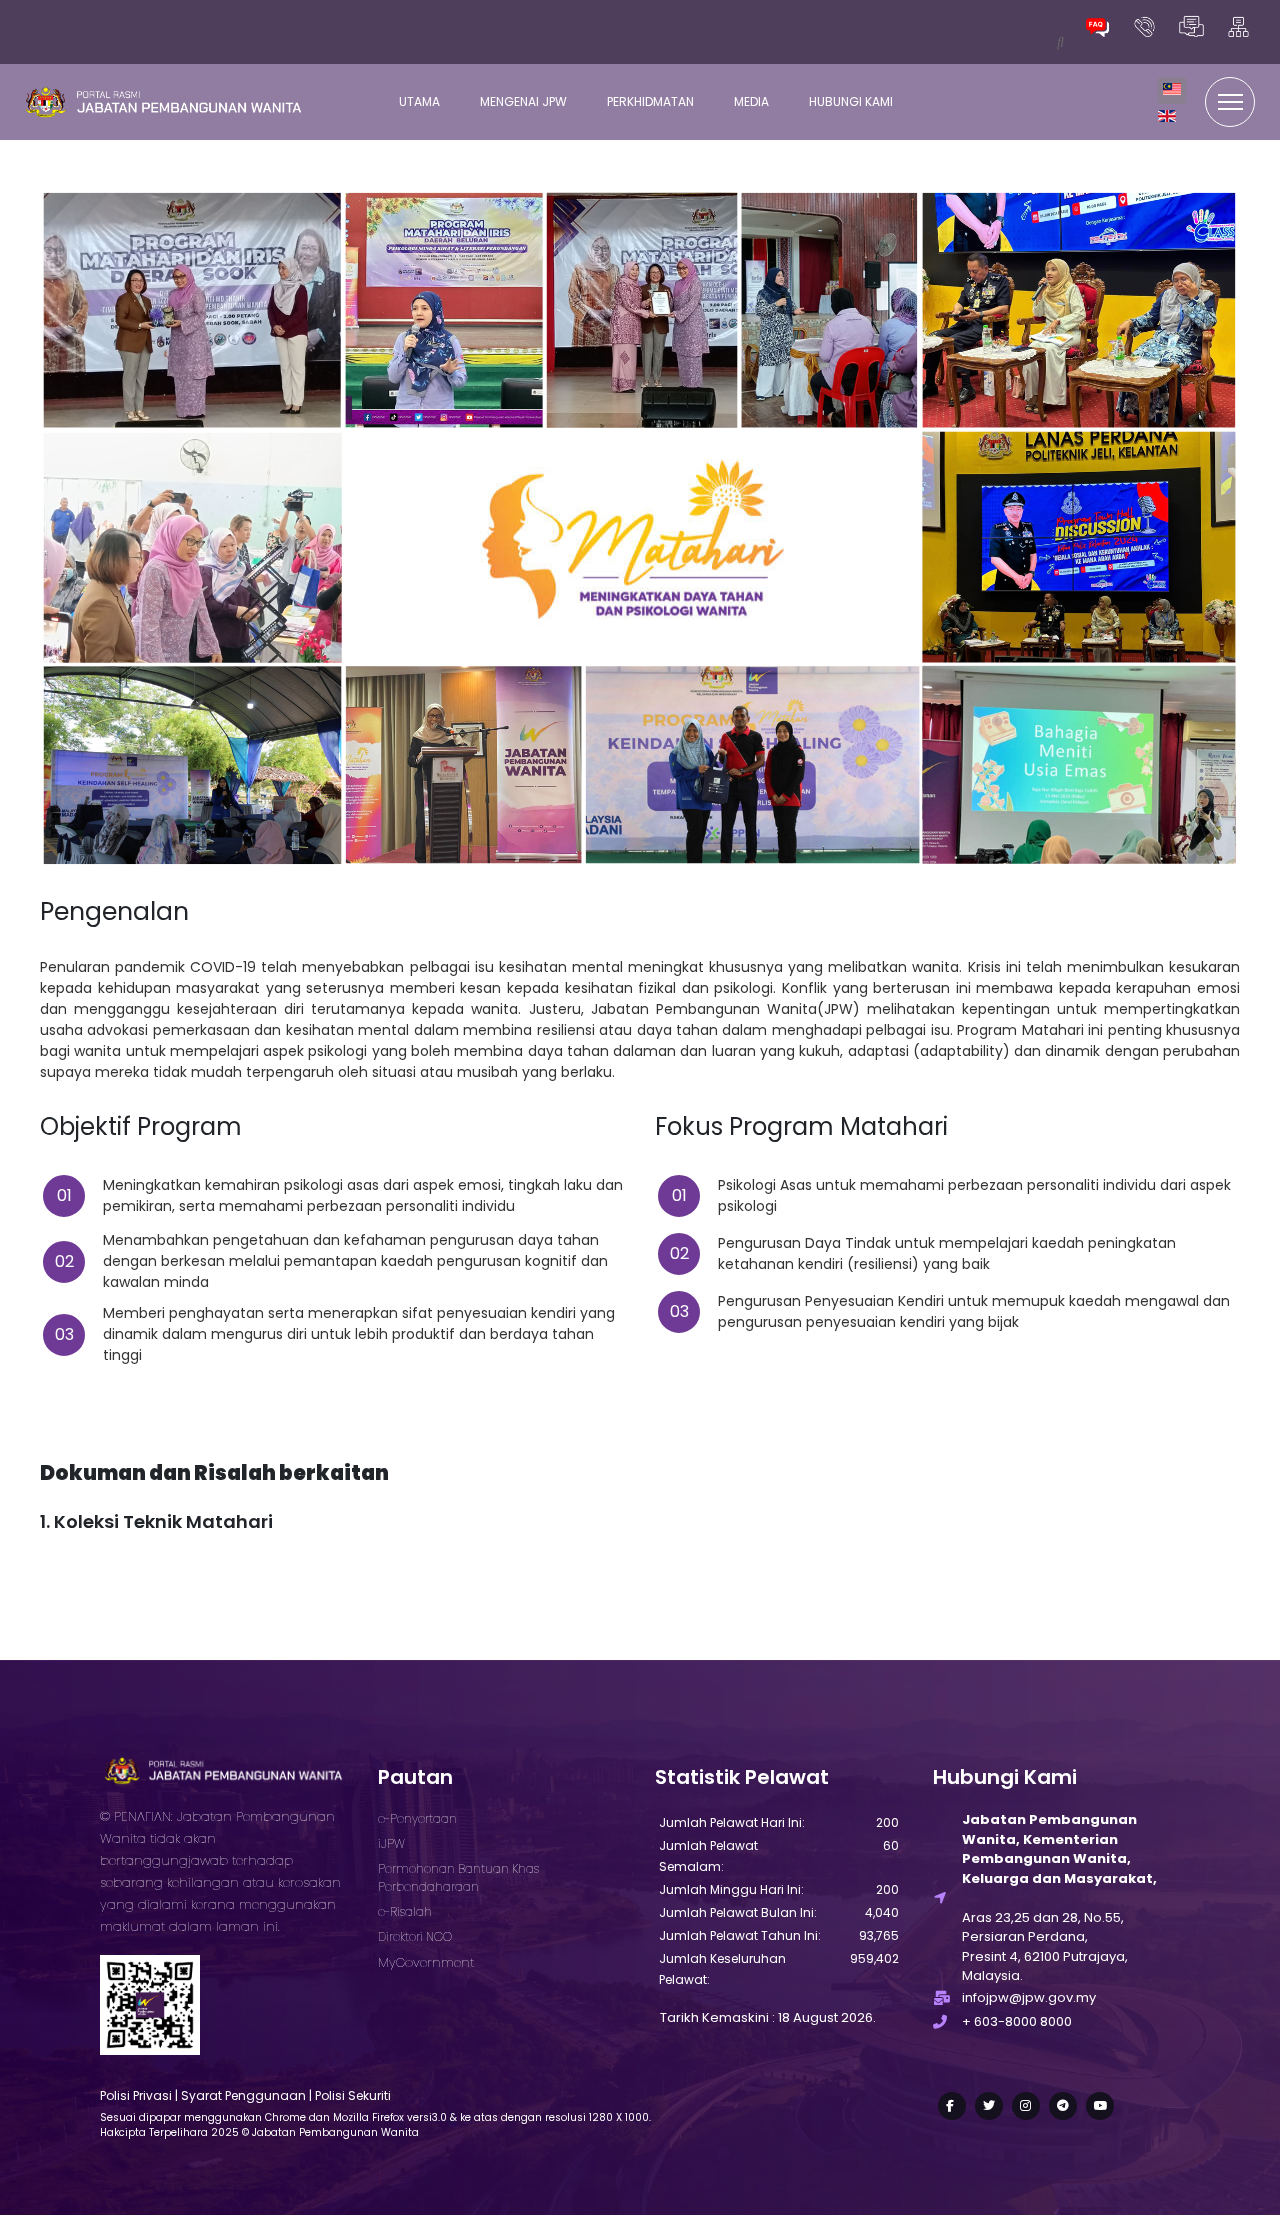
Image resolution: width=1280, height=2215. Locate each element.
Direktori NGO (415, 1936)
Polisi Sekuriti (353, 2095)
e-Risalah (405, 1911)
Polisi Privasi (136, 2095)
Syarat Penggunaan (243, 2095)
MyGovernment (426, 1962)
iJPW (391, 1843)
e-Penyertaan (417, 1818)
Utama (419, 101)
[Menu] (1230, 102)
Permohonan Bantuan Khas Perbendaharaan (458, 1877)
